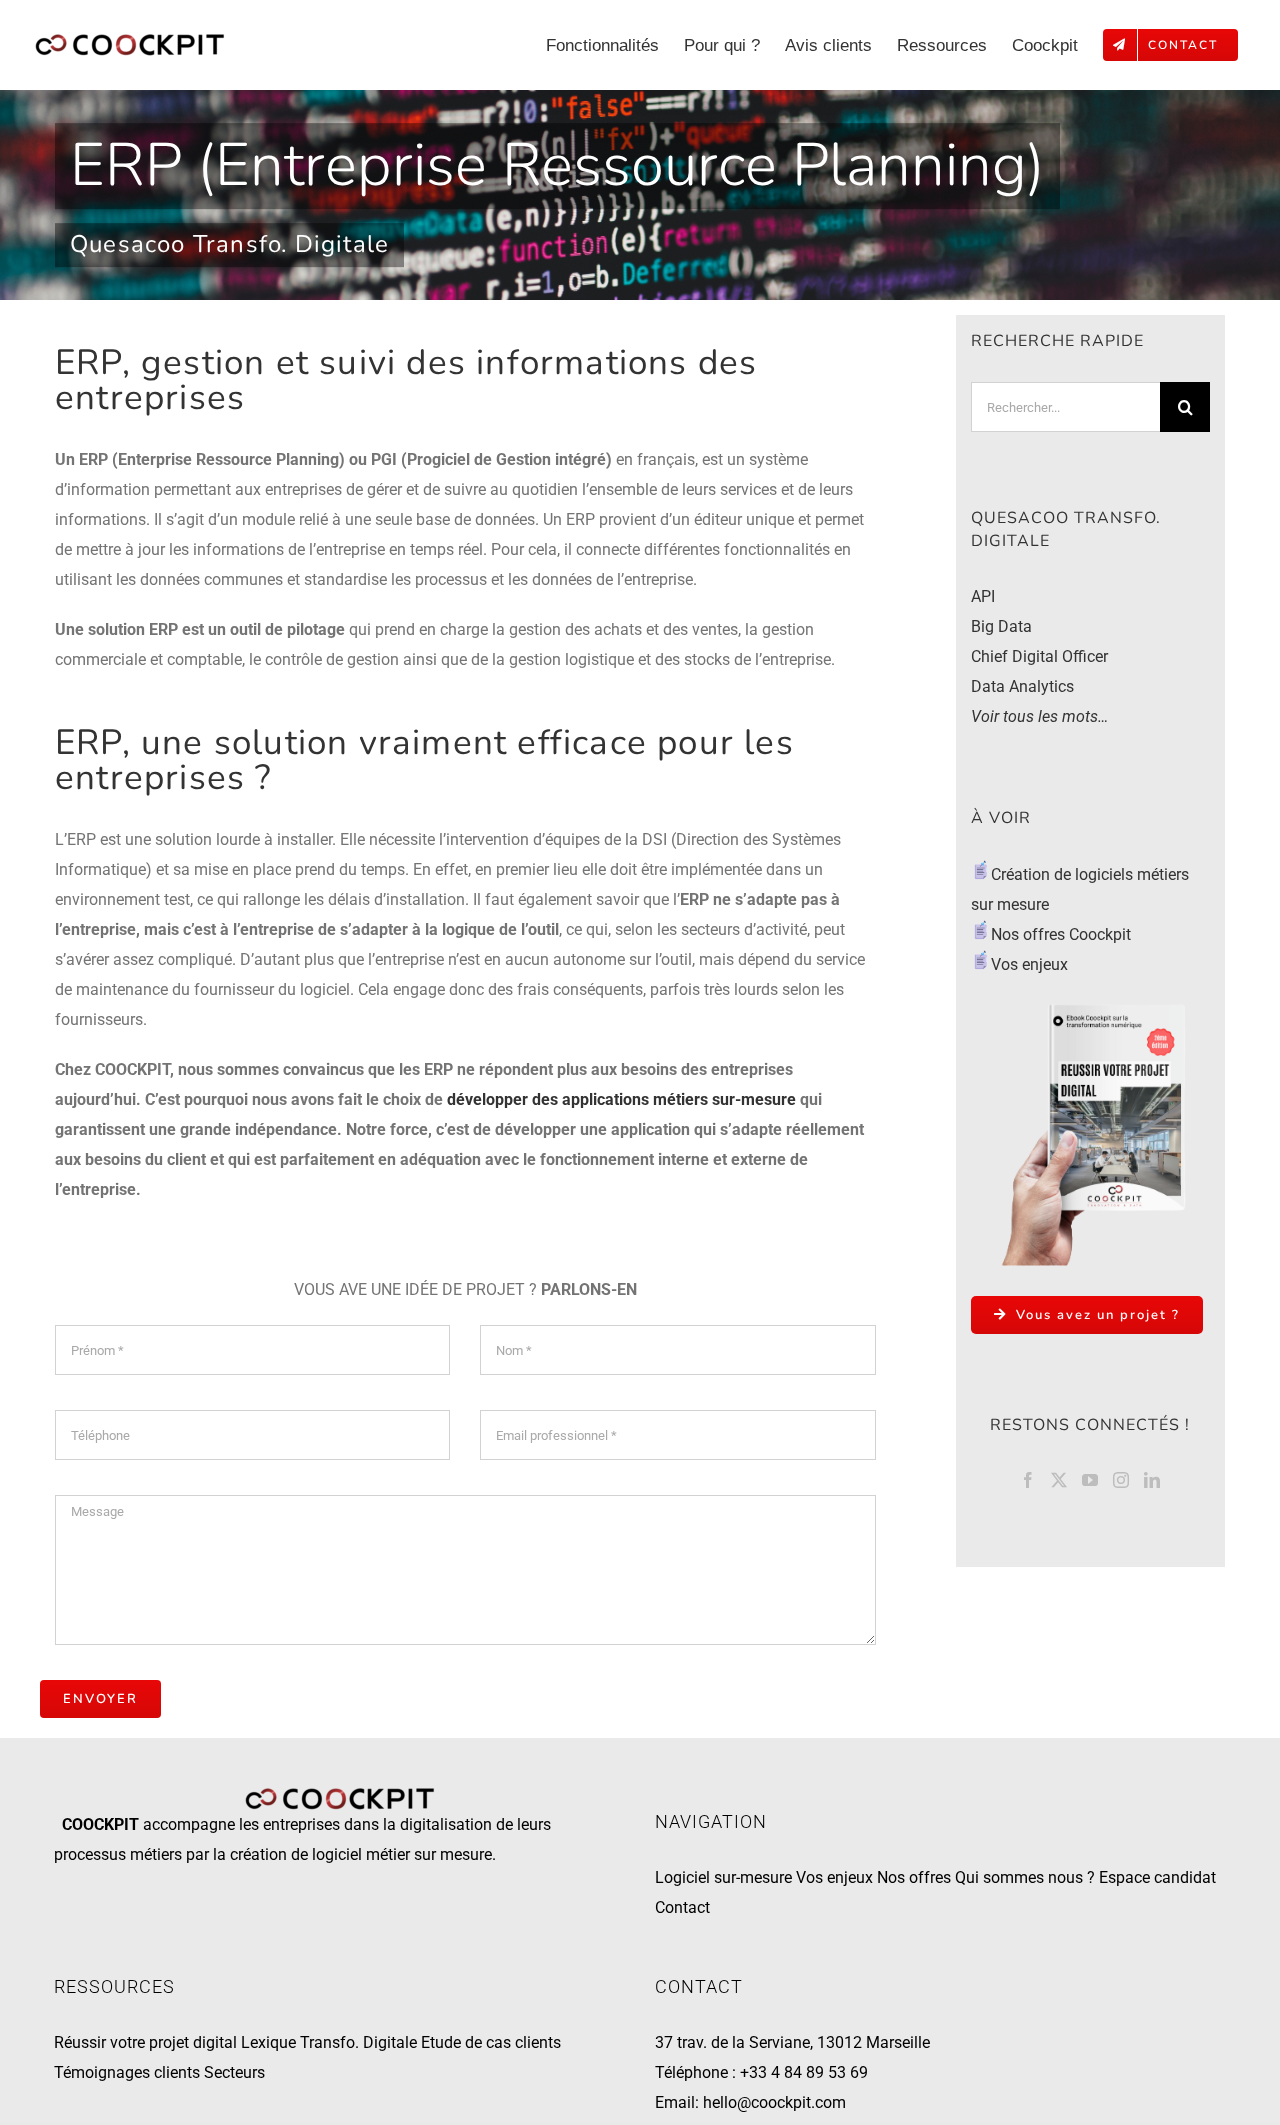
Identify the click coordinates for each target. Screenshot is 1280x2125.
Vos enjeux (1029, 964)
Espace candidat (1157, 1877)
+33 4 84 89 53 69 (804, 2072)
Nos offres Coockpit (1063, 934)
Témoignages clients (127, 2072)
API (983, 596)
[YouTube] (1090, 1480)
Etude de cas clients (491, 2042)
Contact (682, 1907)
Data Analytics (1022, 686)
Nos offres (914, 1877)
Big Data (1001, 626)
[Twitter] (1059, 1480)
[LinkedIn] (1152, 1480)
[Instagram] (1121, 1480)
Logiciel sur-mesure (723, 1877)
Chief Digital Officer (1039, 656)
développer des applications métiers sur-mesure (621, 1099)
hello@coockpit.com (774, 2102)
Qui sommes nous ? (1025, 1877)
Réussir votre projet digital (145, 2042)
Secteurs (234, 2072)
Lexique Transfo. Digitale (329, 2042)
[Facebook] (1028, 1480)
